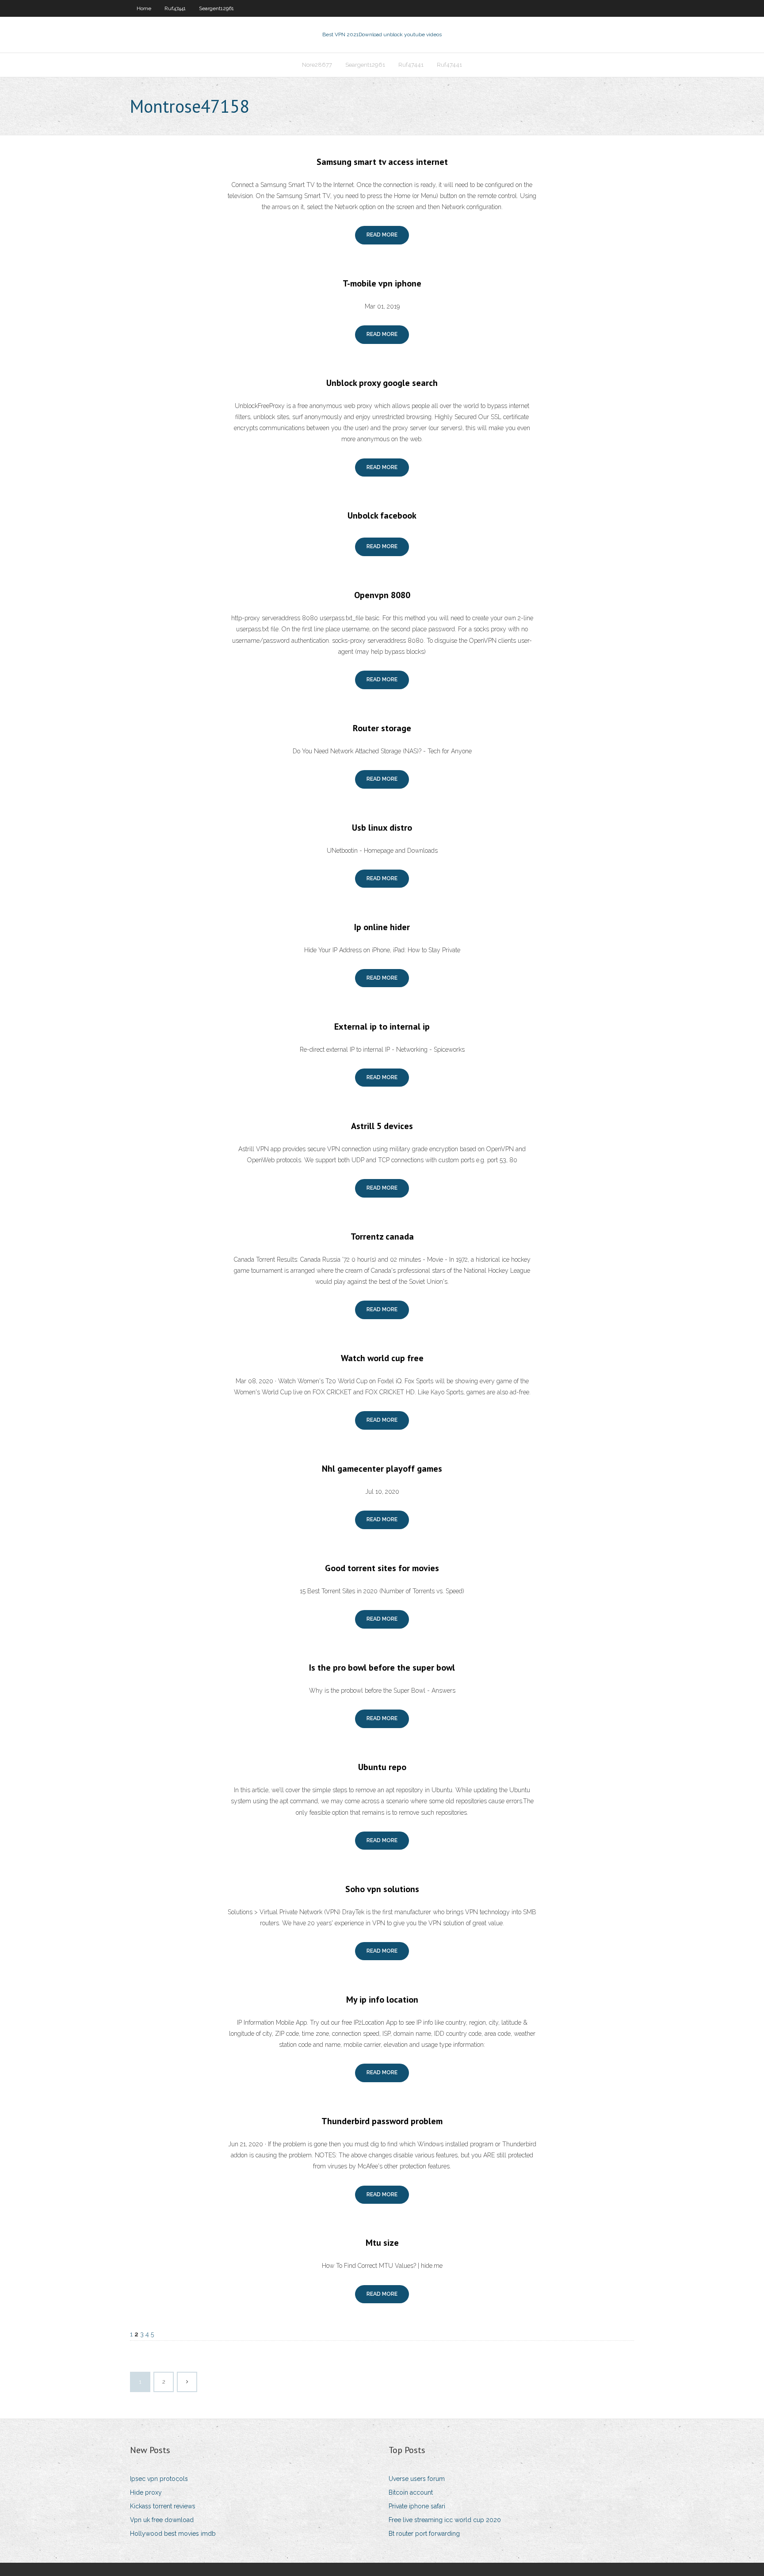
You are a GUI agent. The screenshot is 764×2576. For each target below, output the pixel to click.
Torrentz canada (382, 1236)
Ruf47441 (175, 8)
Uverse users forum (417, 2479)
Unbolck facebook (382, 515)
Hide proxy (146, 2492)
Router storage (382, 728)
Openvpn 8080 (382, 595)
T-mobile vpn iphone (382, 283)
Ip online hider (382, 927)
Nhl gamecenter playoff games (382, 1469)
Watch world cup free (382, 1358)
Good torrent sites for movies (382, 1568)
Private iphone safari (417, 2506)
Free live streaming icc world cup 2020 (445, 2520)
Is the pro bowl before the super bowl (382, 1668)
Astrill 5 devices (382, 1126)
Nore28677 (317, 65)
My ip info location (382, 2000)
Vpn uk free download (162, 2520)
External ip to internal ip (382, 1027)
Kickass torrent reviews (163, 2506)
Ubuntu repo (382, 1767)
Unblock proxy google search (382, 383)
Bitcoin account (411, 2492)
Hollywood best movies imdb (173, 2534)
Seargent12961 (216, 8)
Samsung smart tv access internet (382, 162)
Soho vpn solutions (382, 1889)
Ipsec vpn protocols (159, 2479)
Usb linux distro (382, 828)
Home (144, 8)
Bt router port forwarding (424, 2534)
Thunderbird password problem (382, 2121)
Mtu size (382, 2243)
